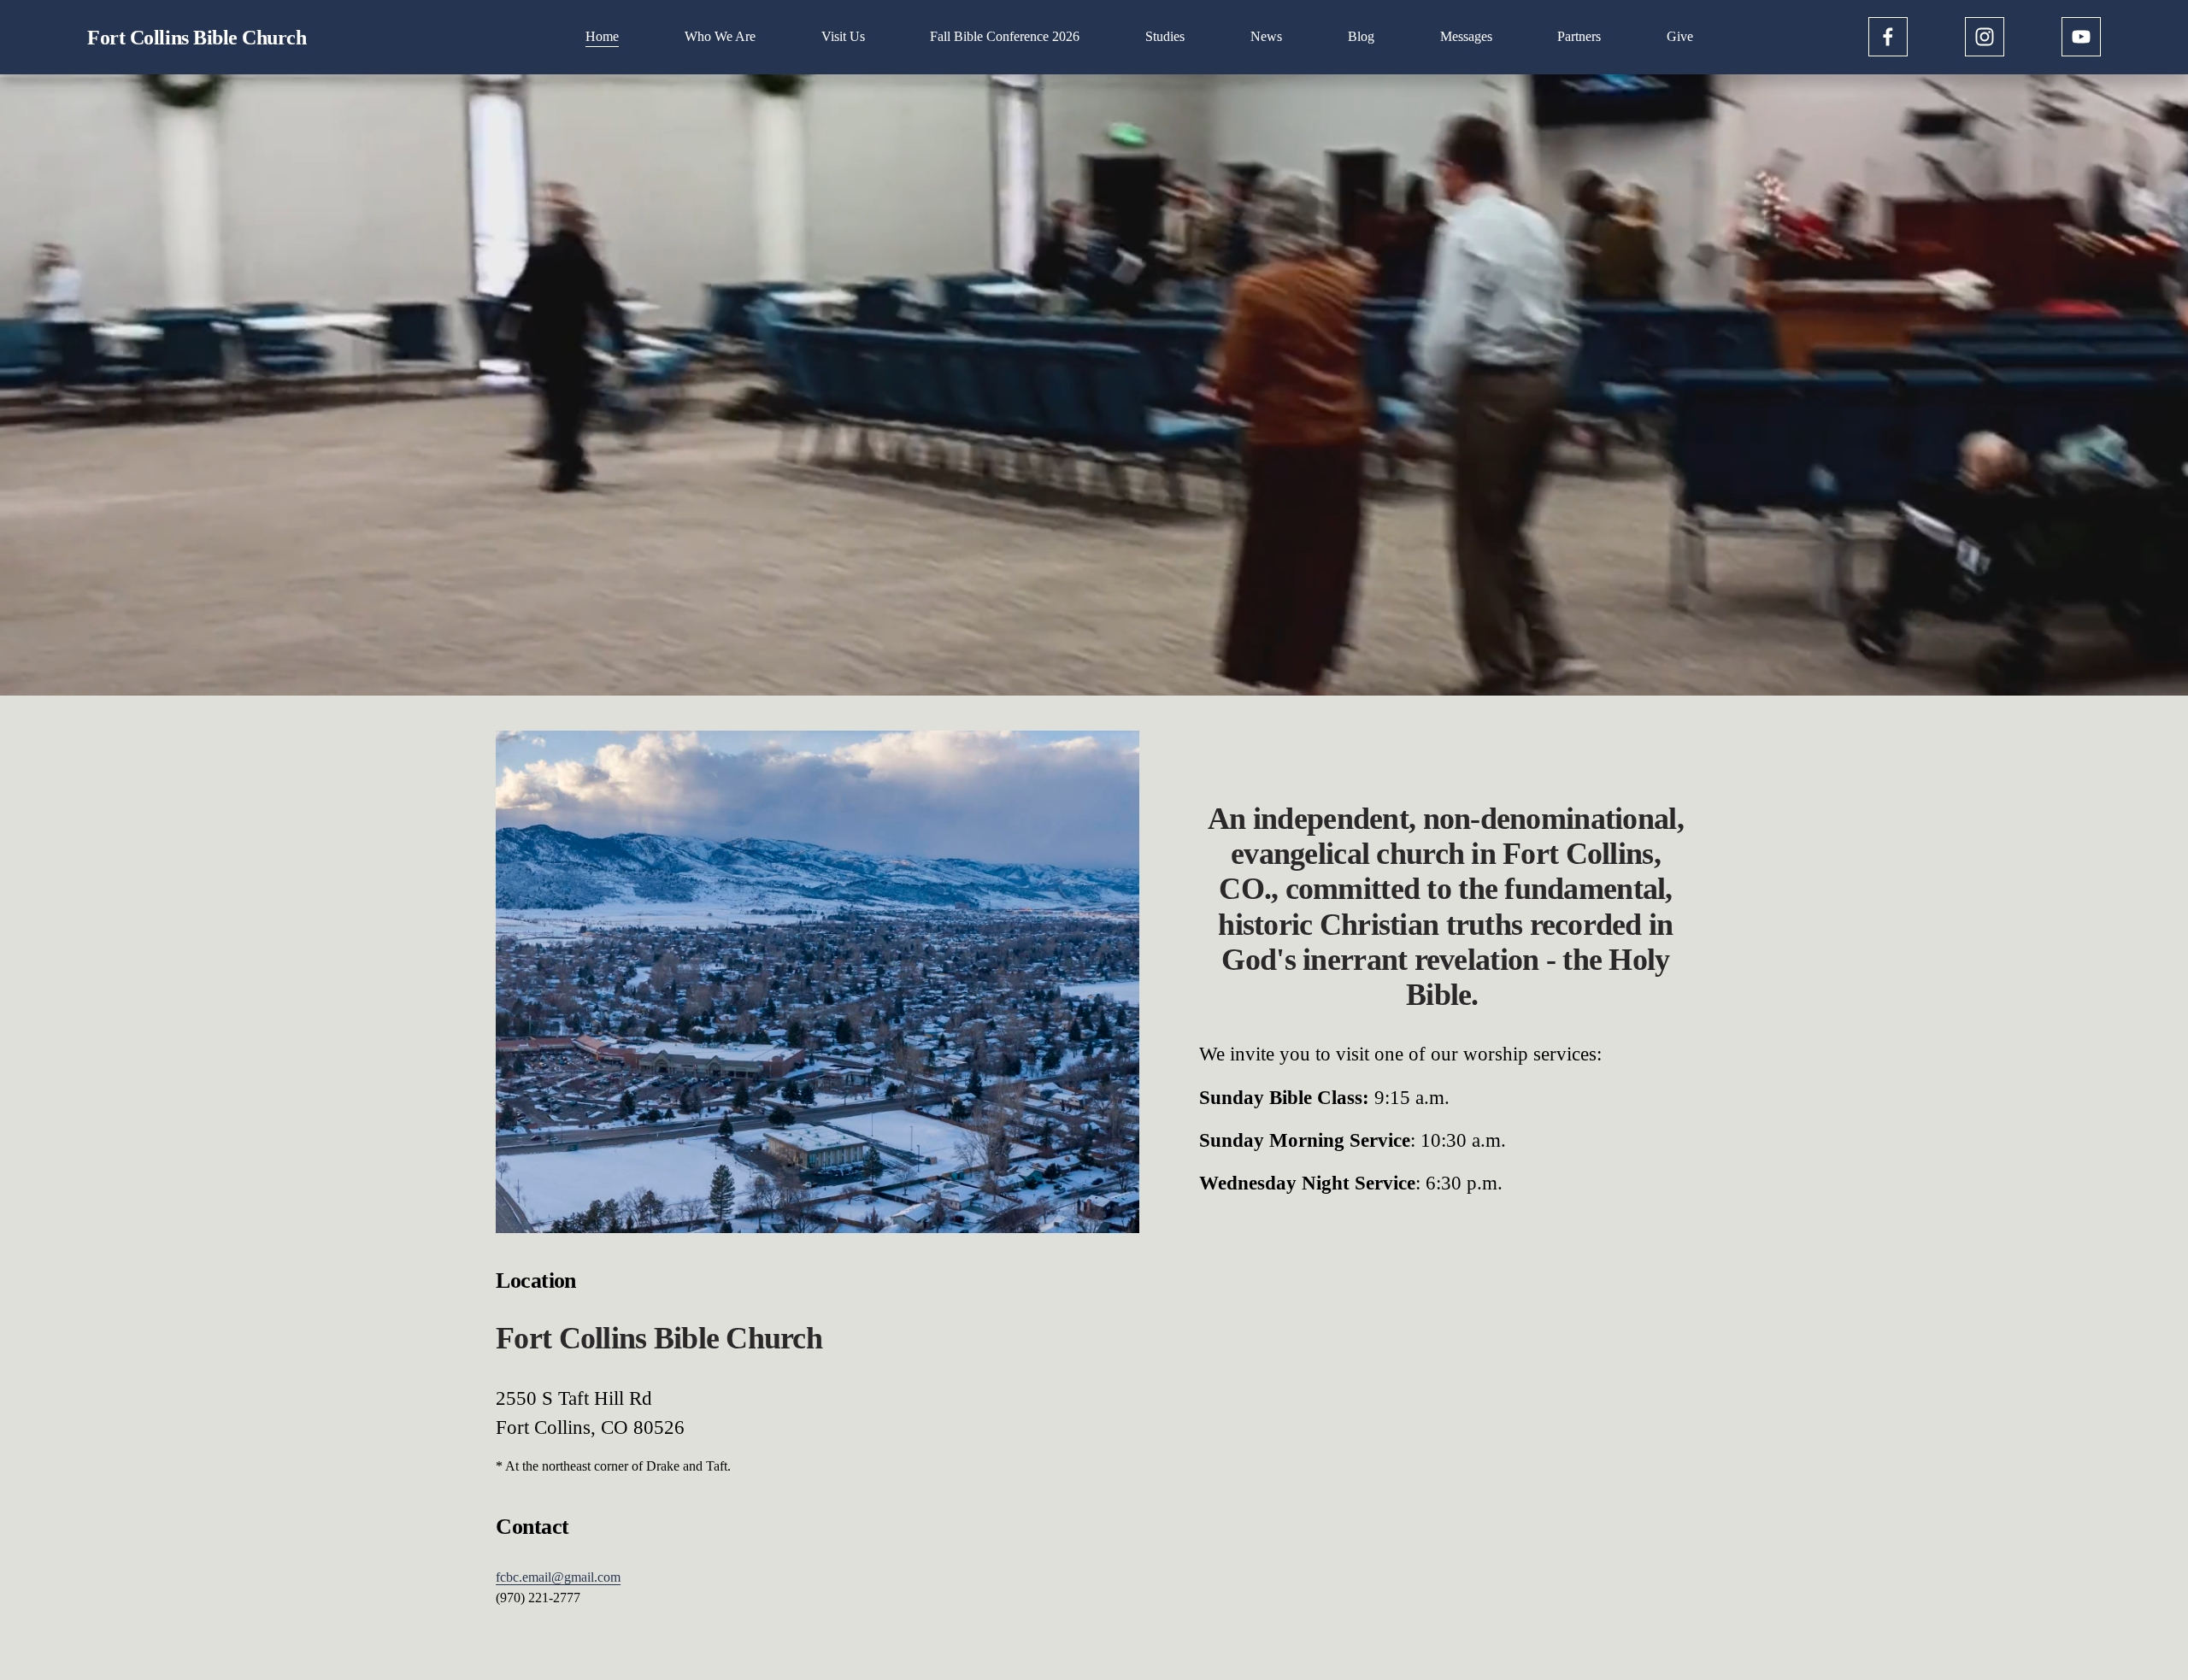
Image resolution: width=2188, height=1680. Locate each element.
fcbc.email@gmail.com (558, 1577)
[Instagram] (1985, 37)
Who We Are (720, 36)
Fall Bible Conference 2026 (1005, 36)
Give (1680, 36)
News (1266, 36)
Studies (1165, 36)
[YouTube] (2081, 37)
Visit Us (843, 36)
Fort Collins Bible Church (197, 37)
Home (602, 36)
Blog (1361, 36)
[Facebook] (1888, 37)
